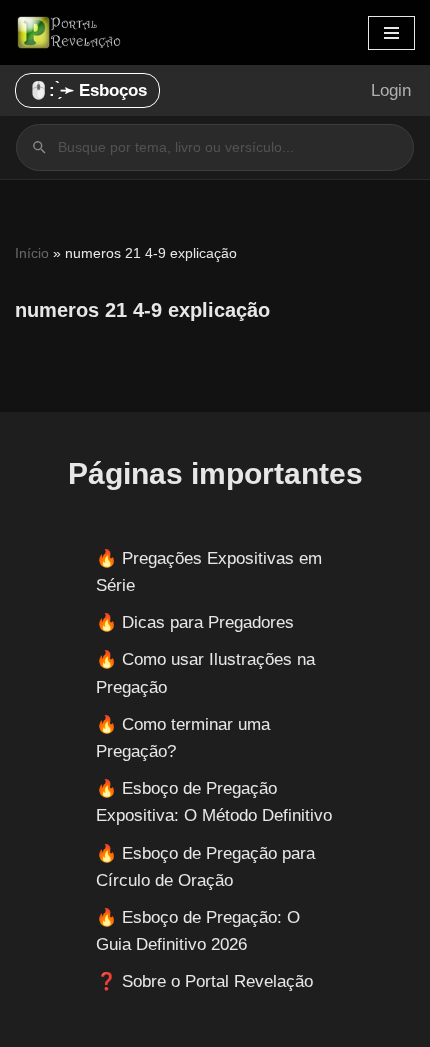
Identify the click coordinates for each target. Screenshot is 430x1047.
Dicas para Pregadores (208, 622)
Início (32, 253)
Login (391, 90)
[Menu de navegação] (391, 33)
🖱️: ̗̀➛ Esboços (87, 90)
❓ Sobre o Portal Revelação (204, 981)
